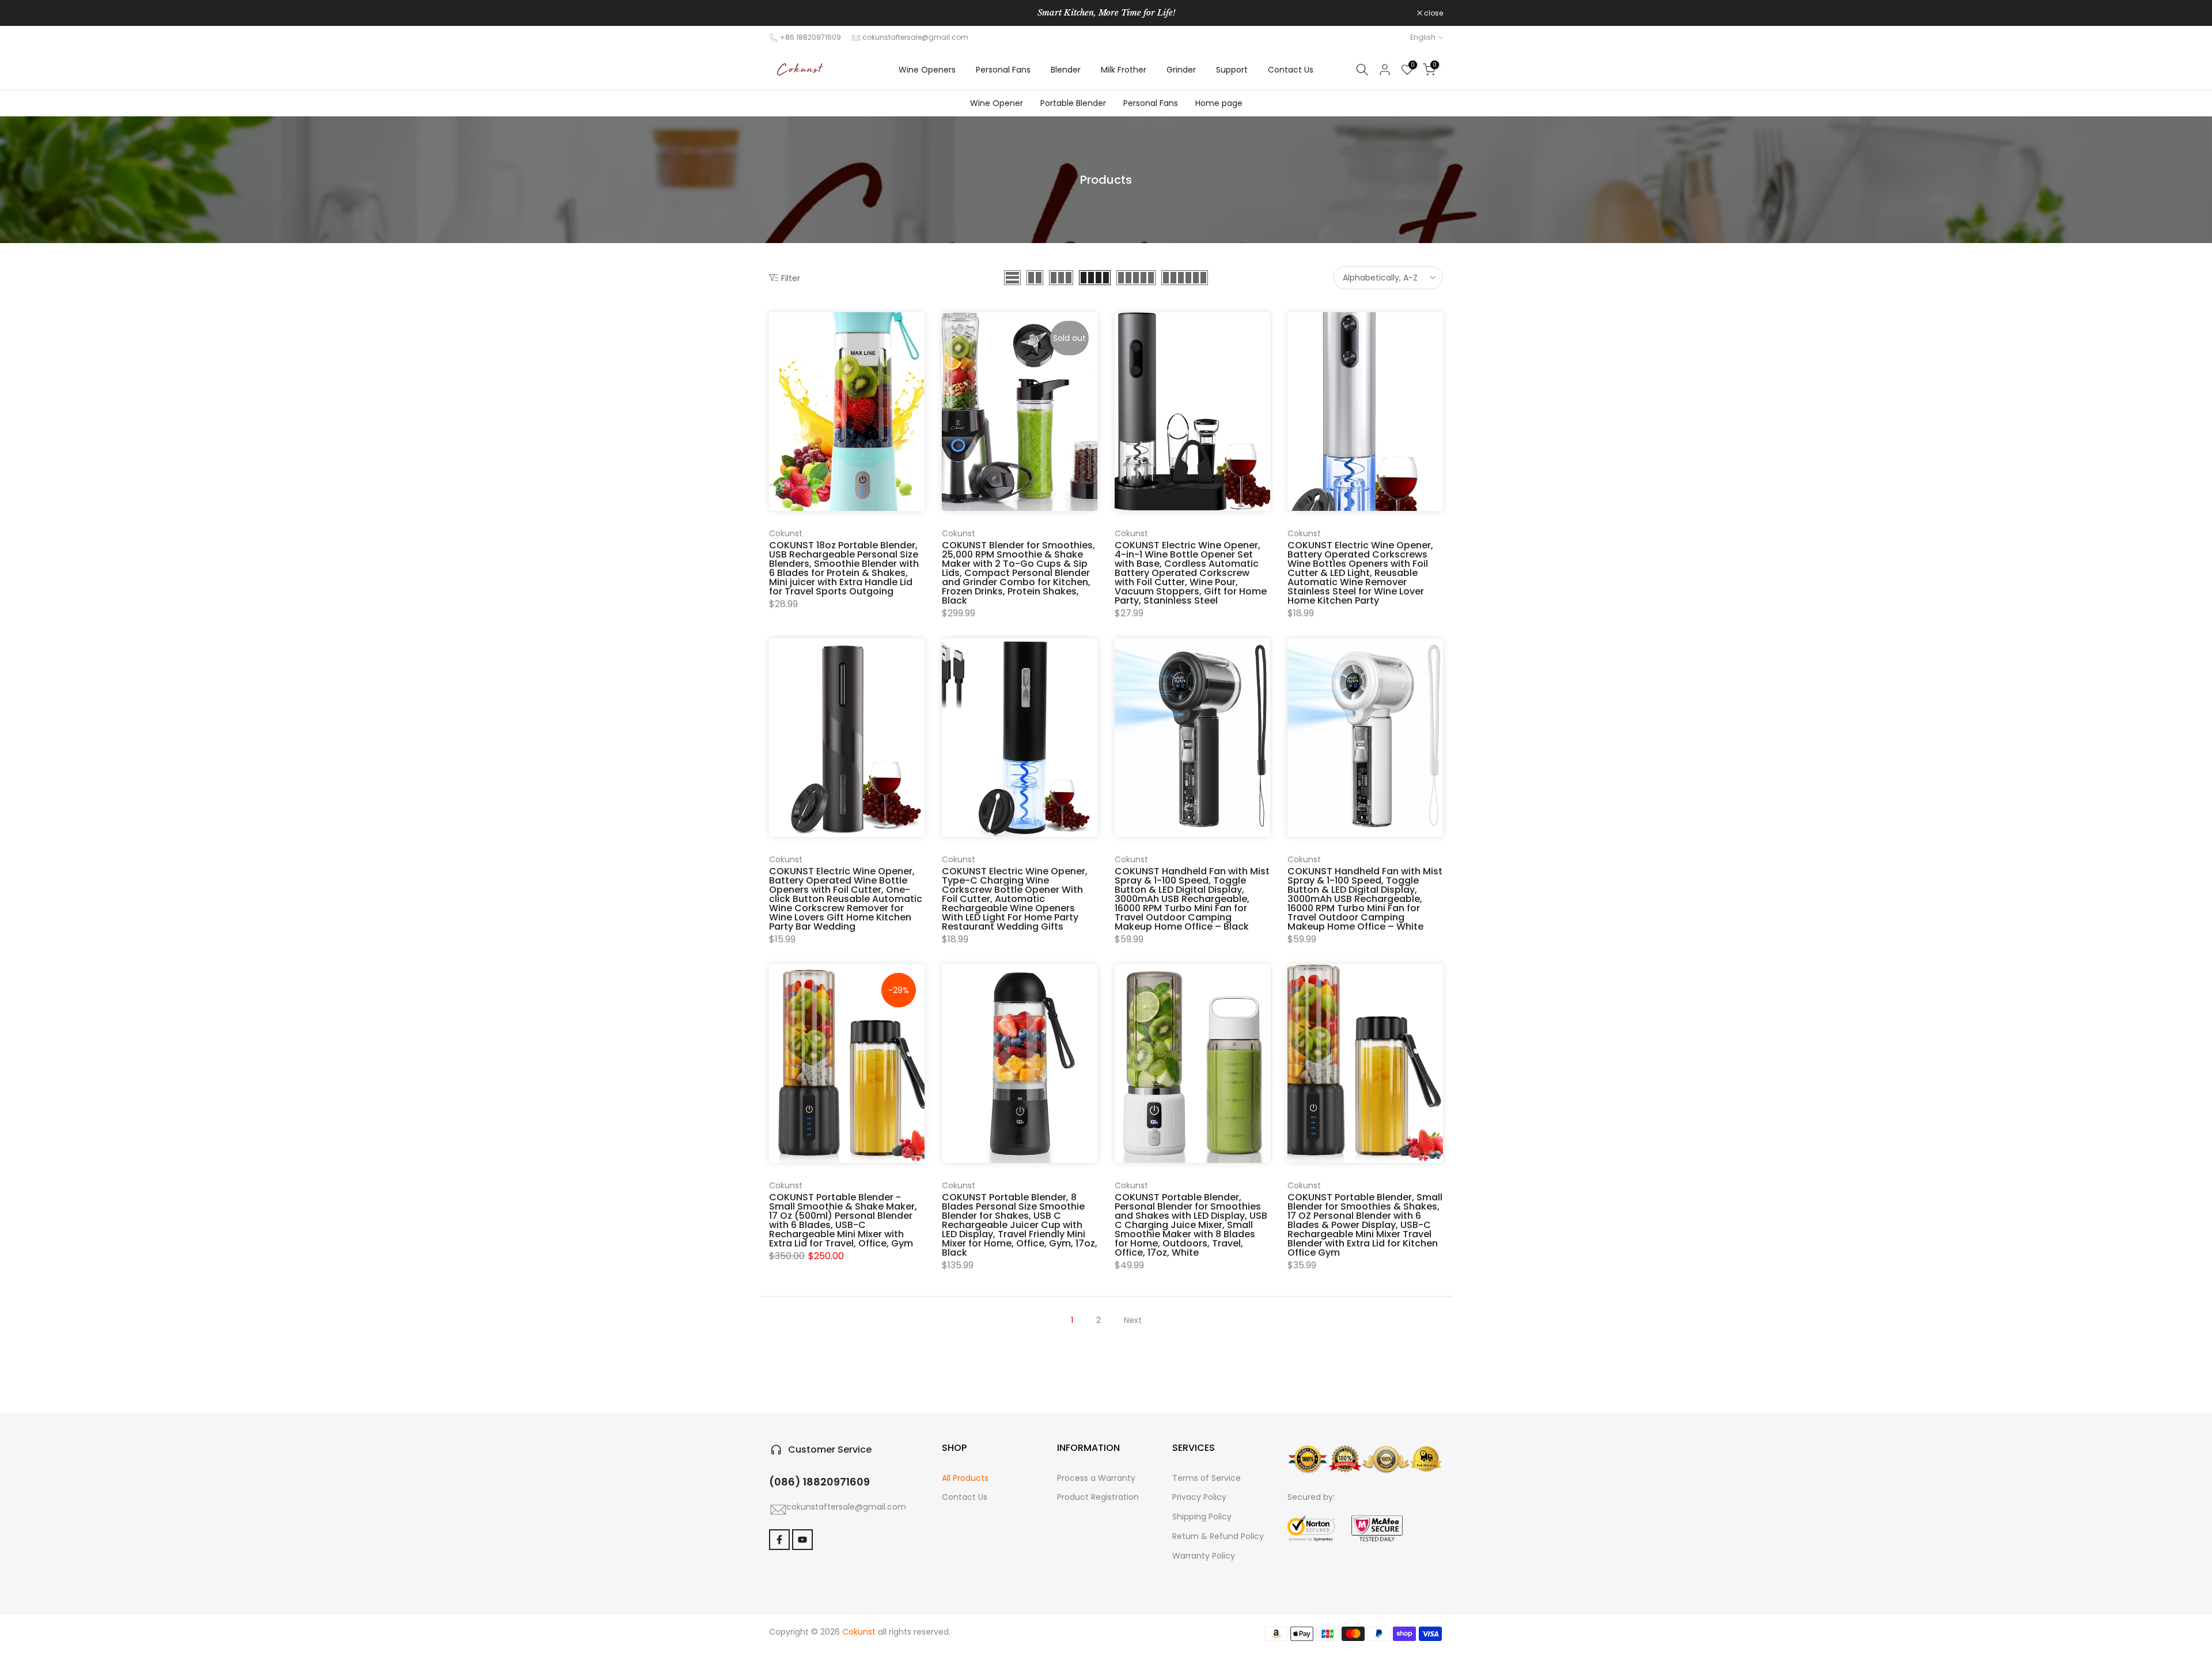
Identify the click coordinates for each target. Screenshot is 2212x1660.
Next (1133, 1320)
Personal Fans (1003, 70)
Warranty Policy (1204, 1556)
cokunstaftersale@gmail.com (915, 37)
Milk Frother (1124, 70)
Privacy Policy (1199, 1497)
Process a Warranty (1096, 1478)
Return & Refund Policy (1218, 1536)
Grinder (1181, 70)
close (785, 13)
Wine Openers (927, 70)
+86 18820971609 (810, 37)
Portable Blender (1073, 103)
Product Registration (1098, 1497)
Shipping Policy (1202, 1517)
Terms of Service (1207, 1478)
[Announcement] (1106, 13)
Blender (1066, 70)
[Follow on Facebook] (779, 1540)
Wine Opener (996, 103)
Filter (791, 278)
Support (1232, 70)
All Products (965, 1478)
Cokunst (786, 533)
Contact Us (1291, 70)
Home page (1218, 103)
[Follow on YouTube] (802, 1540)
